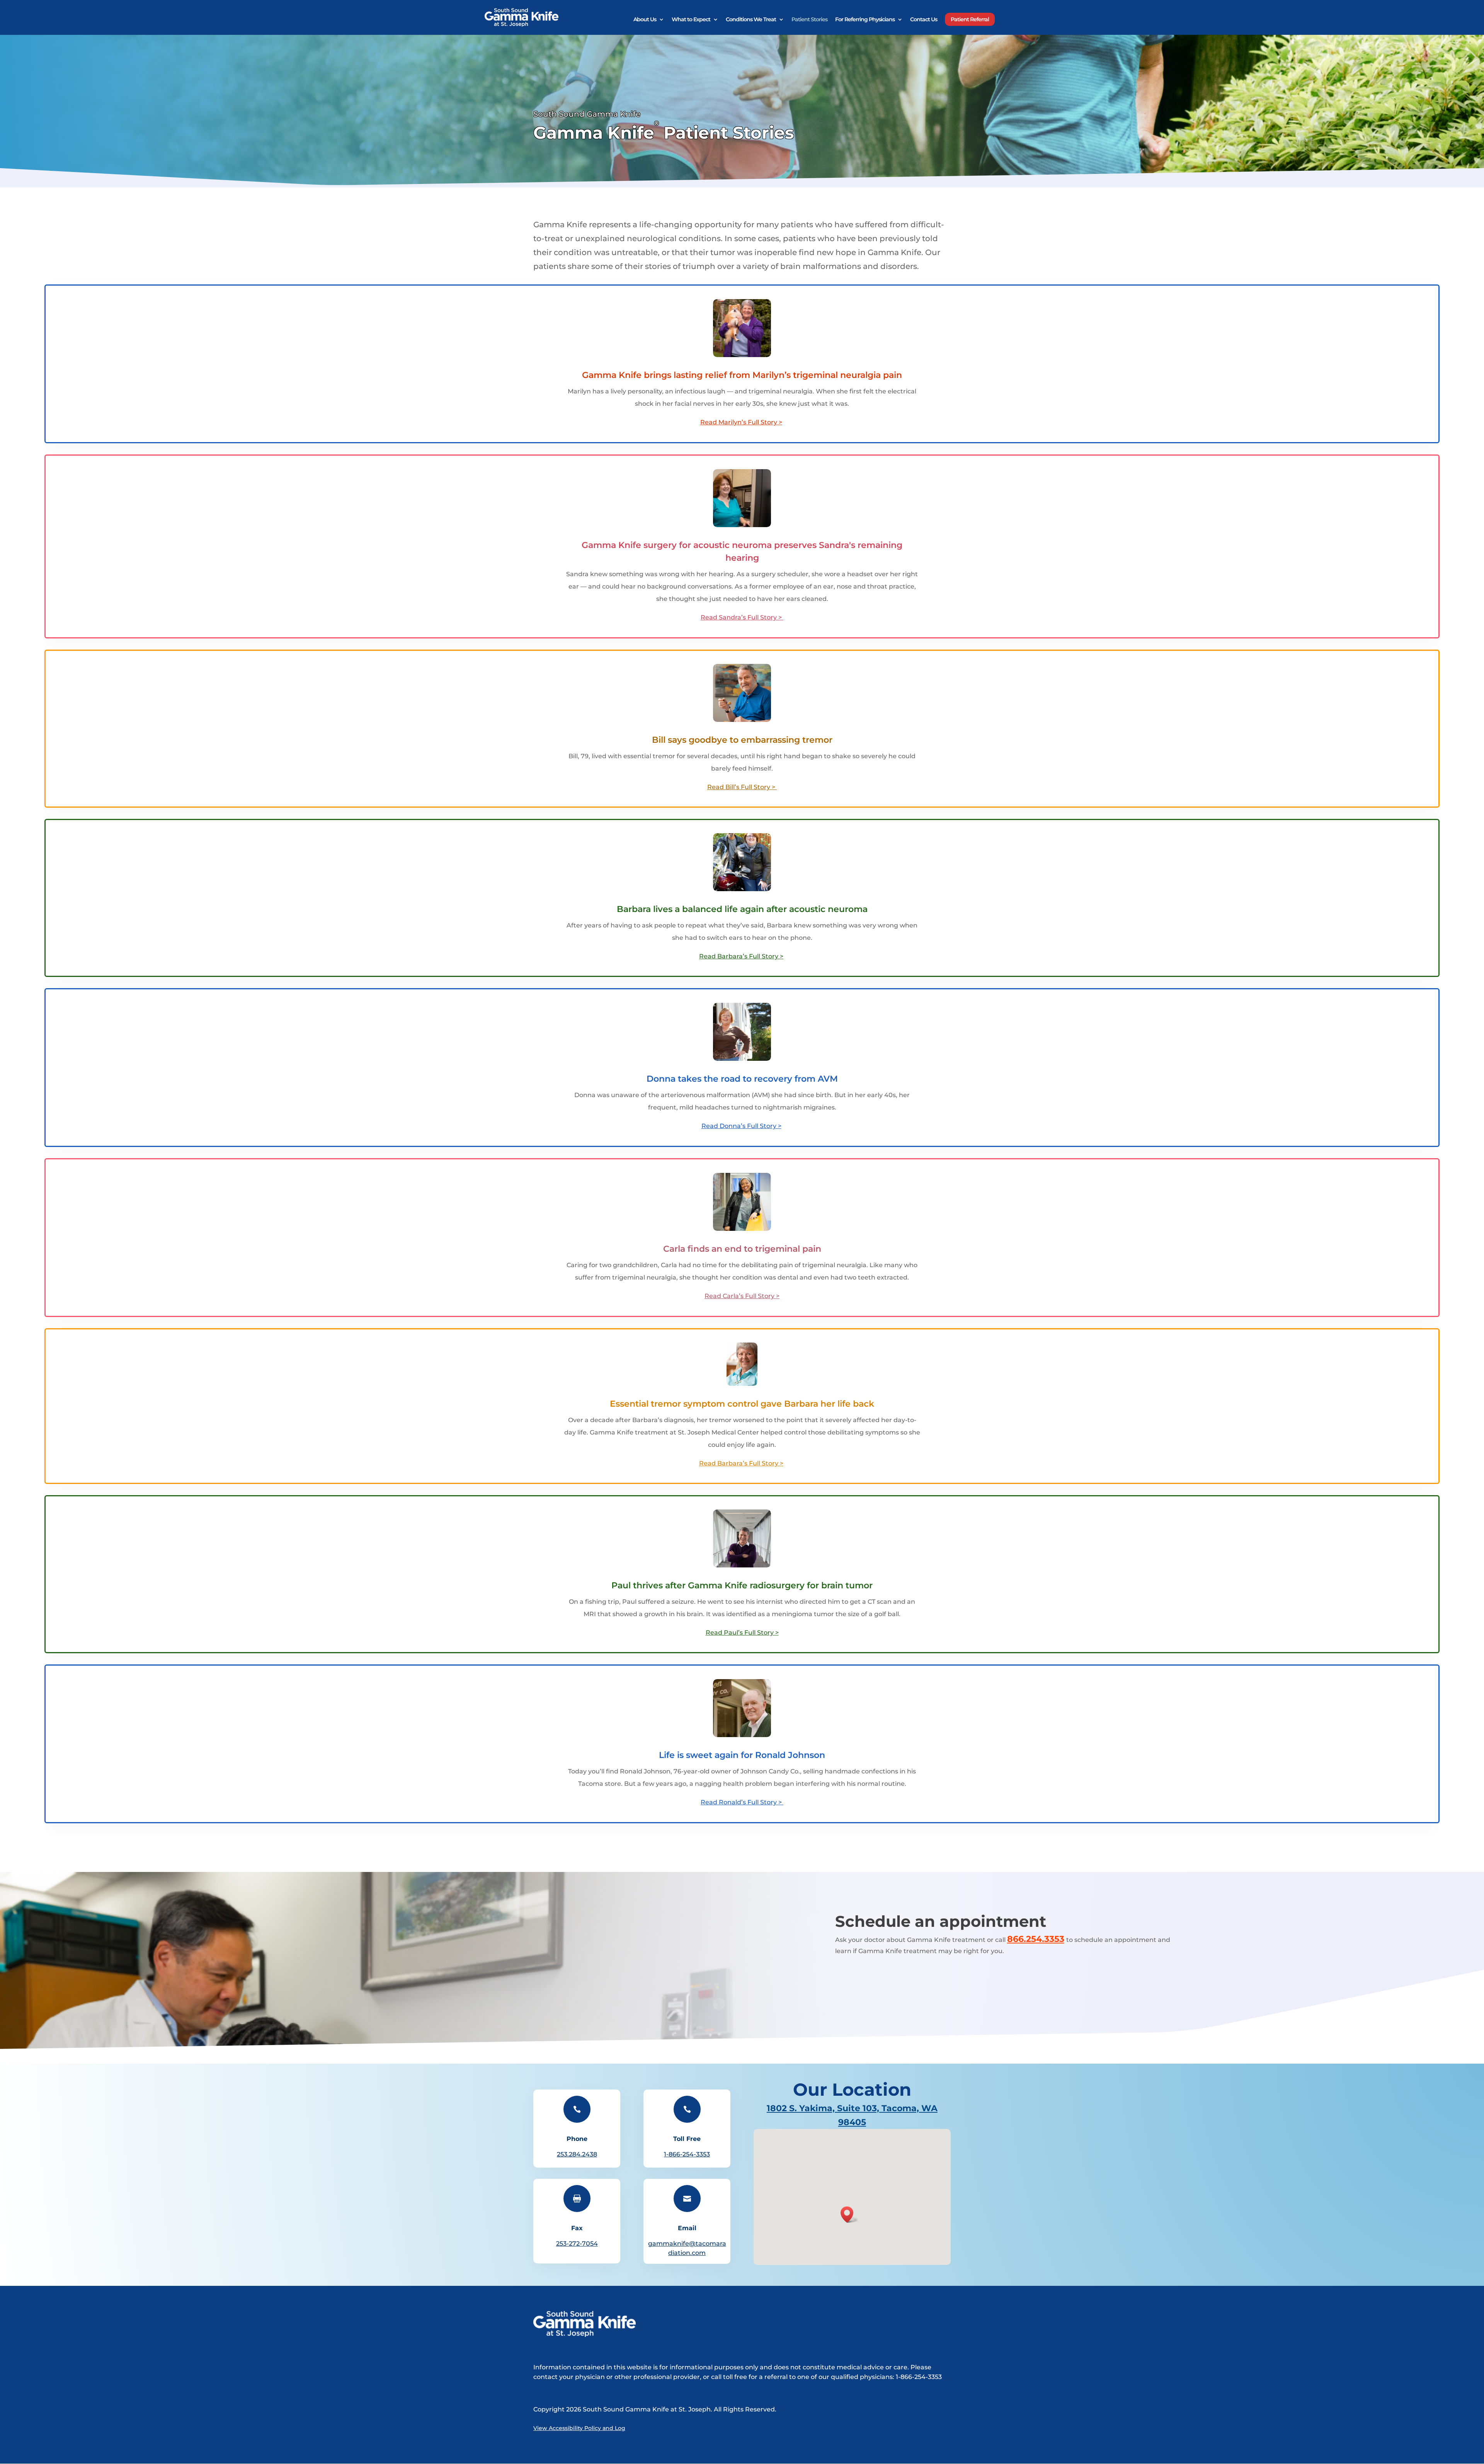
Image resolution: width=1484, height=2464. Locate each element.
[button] (849, 2215)
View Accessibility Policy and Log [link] (579, 2428)
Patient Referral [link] (970, 19)
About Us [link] (645, 20)
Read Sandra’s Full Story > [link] (742, 617)
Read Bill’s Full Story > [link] (741, 787)
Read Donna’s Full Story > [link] (741, 1126)
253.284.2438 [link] (577, 2154)
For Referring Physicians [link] (865, 20)
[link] (522, 17)
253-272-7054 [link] (577, 2244)
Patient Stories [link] (809, 20)
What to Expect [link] (691, 20)
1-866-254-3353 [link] (687, 2154)
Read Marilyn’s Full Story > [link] (741, 422)
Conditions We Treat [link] (751, 20)
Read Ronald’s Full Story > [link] (741, 1802)
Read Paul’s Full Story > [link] (742, 1633)
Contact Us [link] (924, 20)
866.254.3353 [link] (1036, 1939)
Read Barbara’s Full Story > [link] (741, 956)
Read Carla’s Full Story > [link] (742, 1296)
